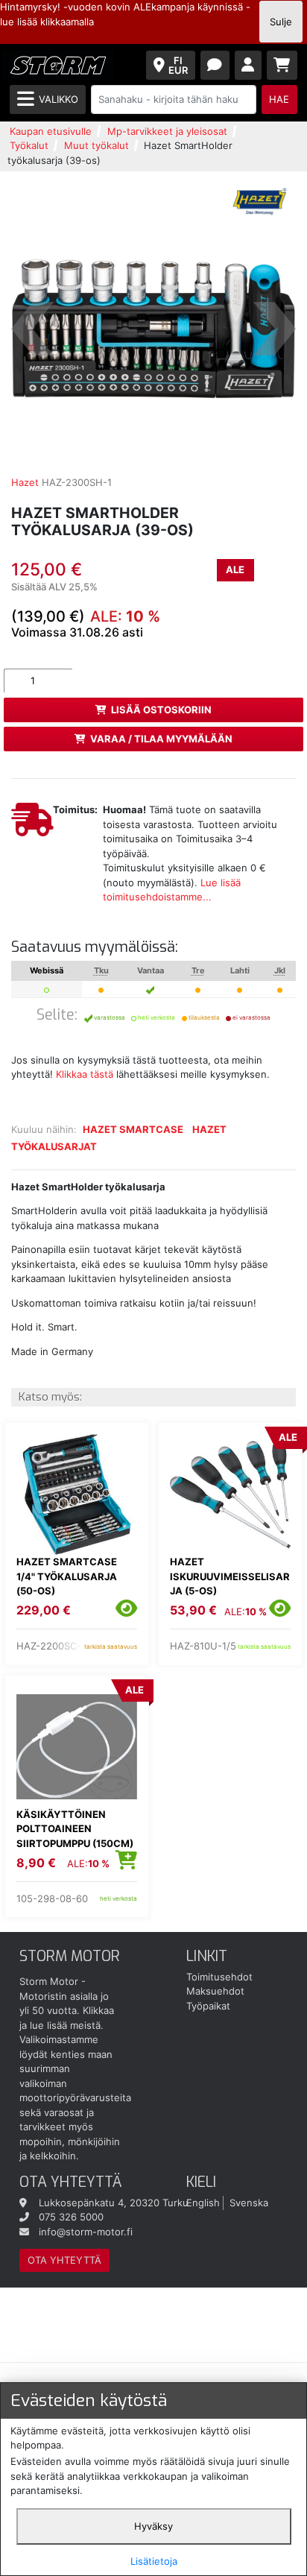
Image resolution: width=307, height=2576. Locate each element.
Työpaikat (208, 2006)
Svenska (249, 2203)
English (203, 2203)
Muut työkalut (96, 145)
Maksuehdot (215, 1991)
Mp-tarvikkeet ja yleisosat (167, 131)
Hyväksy (153, 2526)
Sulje (281, 22)
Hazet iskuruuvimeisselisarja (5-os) (230, 1576)
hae (279, 99)
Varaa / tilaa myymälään (161, 739)
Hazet (25, 482)
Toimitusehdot (219, 1977)
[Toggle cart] (282, 65)
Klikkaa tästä (85, 1074)
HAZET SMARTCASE (133, 1129)
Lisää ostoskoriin (161, 710)
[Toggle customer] (249, 65)
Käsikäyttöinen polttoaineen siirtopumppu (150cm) (75, 1829)
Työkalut (29, 145)
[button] (32, 329)
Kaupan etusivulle (51, 131)
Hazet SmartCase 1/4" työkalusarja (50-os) (67, 1576)
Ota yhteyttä (64, 2260)
